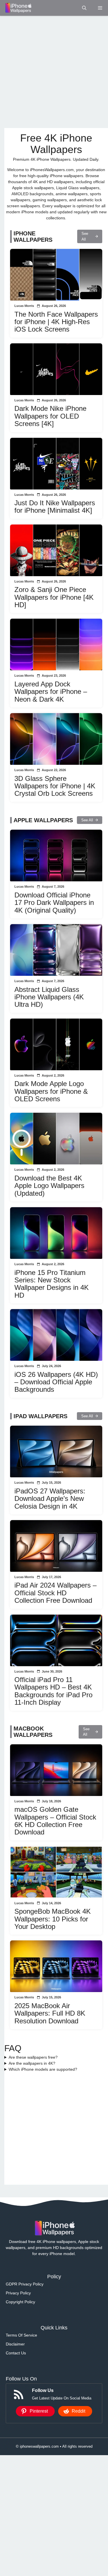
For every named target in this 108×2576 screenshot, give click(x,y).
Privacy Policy (18, 2293)
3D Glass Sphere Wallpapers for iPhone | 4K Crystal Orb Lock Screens (55, 786)
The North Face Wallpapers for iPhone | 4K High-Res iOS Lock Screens (56, 322)
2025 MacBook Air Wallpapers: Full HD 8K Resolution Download (50, 2013)
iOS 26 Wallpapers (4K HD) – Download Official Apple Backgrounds (56, 1382)
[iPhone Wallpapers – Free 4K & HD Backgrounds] (18, 8)
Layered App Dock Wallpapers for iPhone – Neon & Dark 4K (51, 692)
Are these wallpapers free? (33, 2057)
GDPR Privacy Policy (25, 2284)
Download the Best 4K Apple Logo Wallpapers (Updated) (49, 1186)
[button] (84, 8)
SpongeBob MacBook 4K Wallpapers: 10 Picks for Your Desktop (53, 1919)
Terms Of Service (21, 2335)
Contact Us (16, 2353)
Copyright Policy (20, 2302)
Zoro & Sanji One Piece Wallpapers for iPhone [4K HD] (54, 597)
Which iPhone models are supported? (43, 2069)
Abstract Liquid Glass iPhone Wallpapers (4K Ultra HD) (49, 997)
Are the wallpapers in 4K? (32, 2063)
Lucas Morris (24, 306)
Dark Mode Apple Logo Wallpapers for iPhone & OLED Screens (51, 1091)
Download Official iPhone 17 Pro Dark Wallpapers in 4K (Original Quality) (54, 903)
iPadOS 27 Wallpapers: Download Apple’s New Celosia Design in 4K (50, 1499)
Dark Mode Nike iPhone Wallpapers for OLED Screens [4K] (50, 416)
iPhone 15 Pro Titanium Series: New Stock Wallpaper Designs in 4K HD (52, 1284)
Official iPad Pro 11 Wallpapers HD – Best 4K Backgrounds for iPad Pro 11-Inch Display (53, 1691)
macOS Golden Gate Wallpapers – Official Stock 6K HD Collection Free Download (55, 1821)
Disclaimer (15, 2344)
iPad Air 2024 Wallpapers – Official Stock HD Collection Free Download (55, 1593)
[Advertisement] (54, 72)
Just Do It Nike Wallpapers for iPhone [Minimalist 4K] (55, 507)
